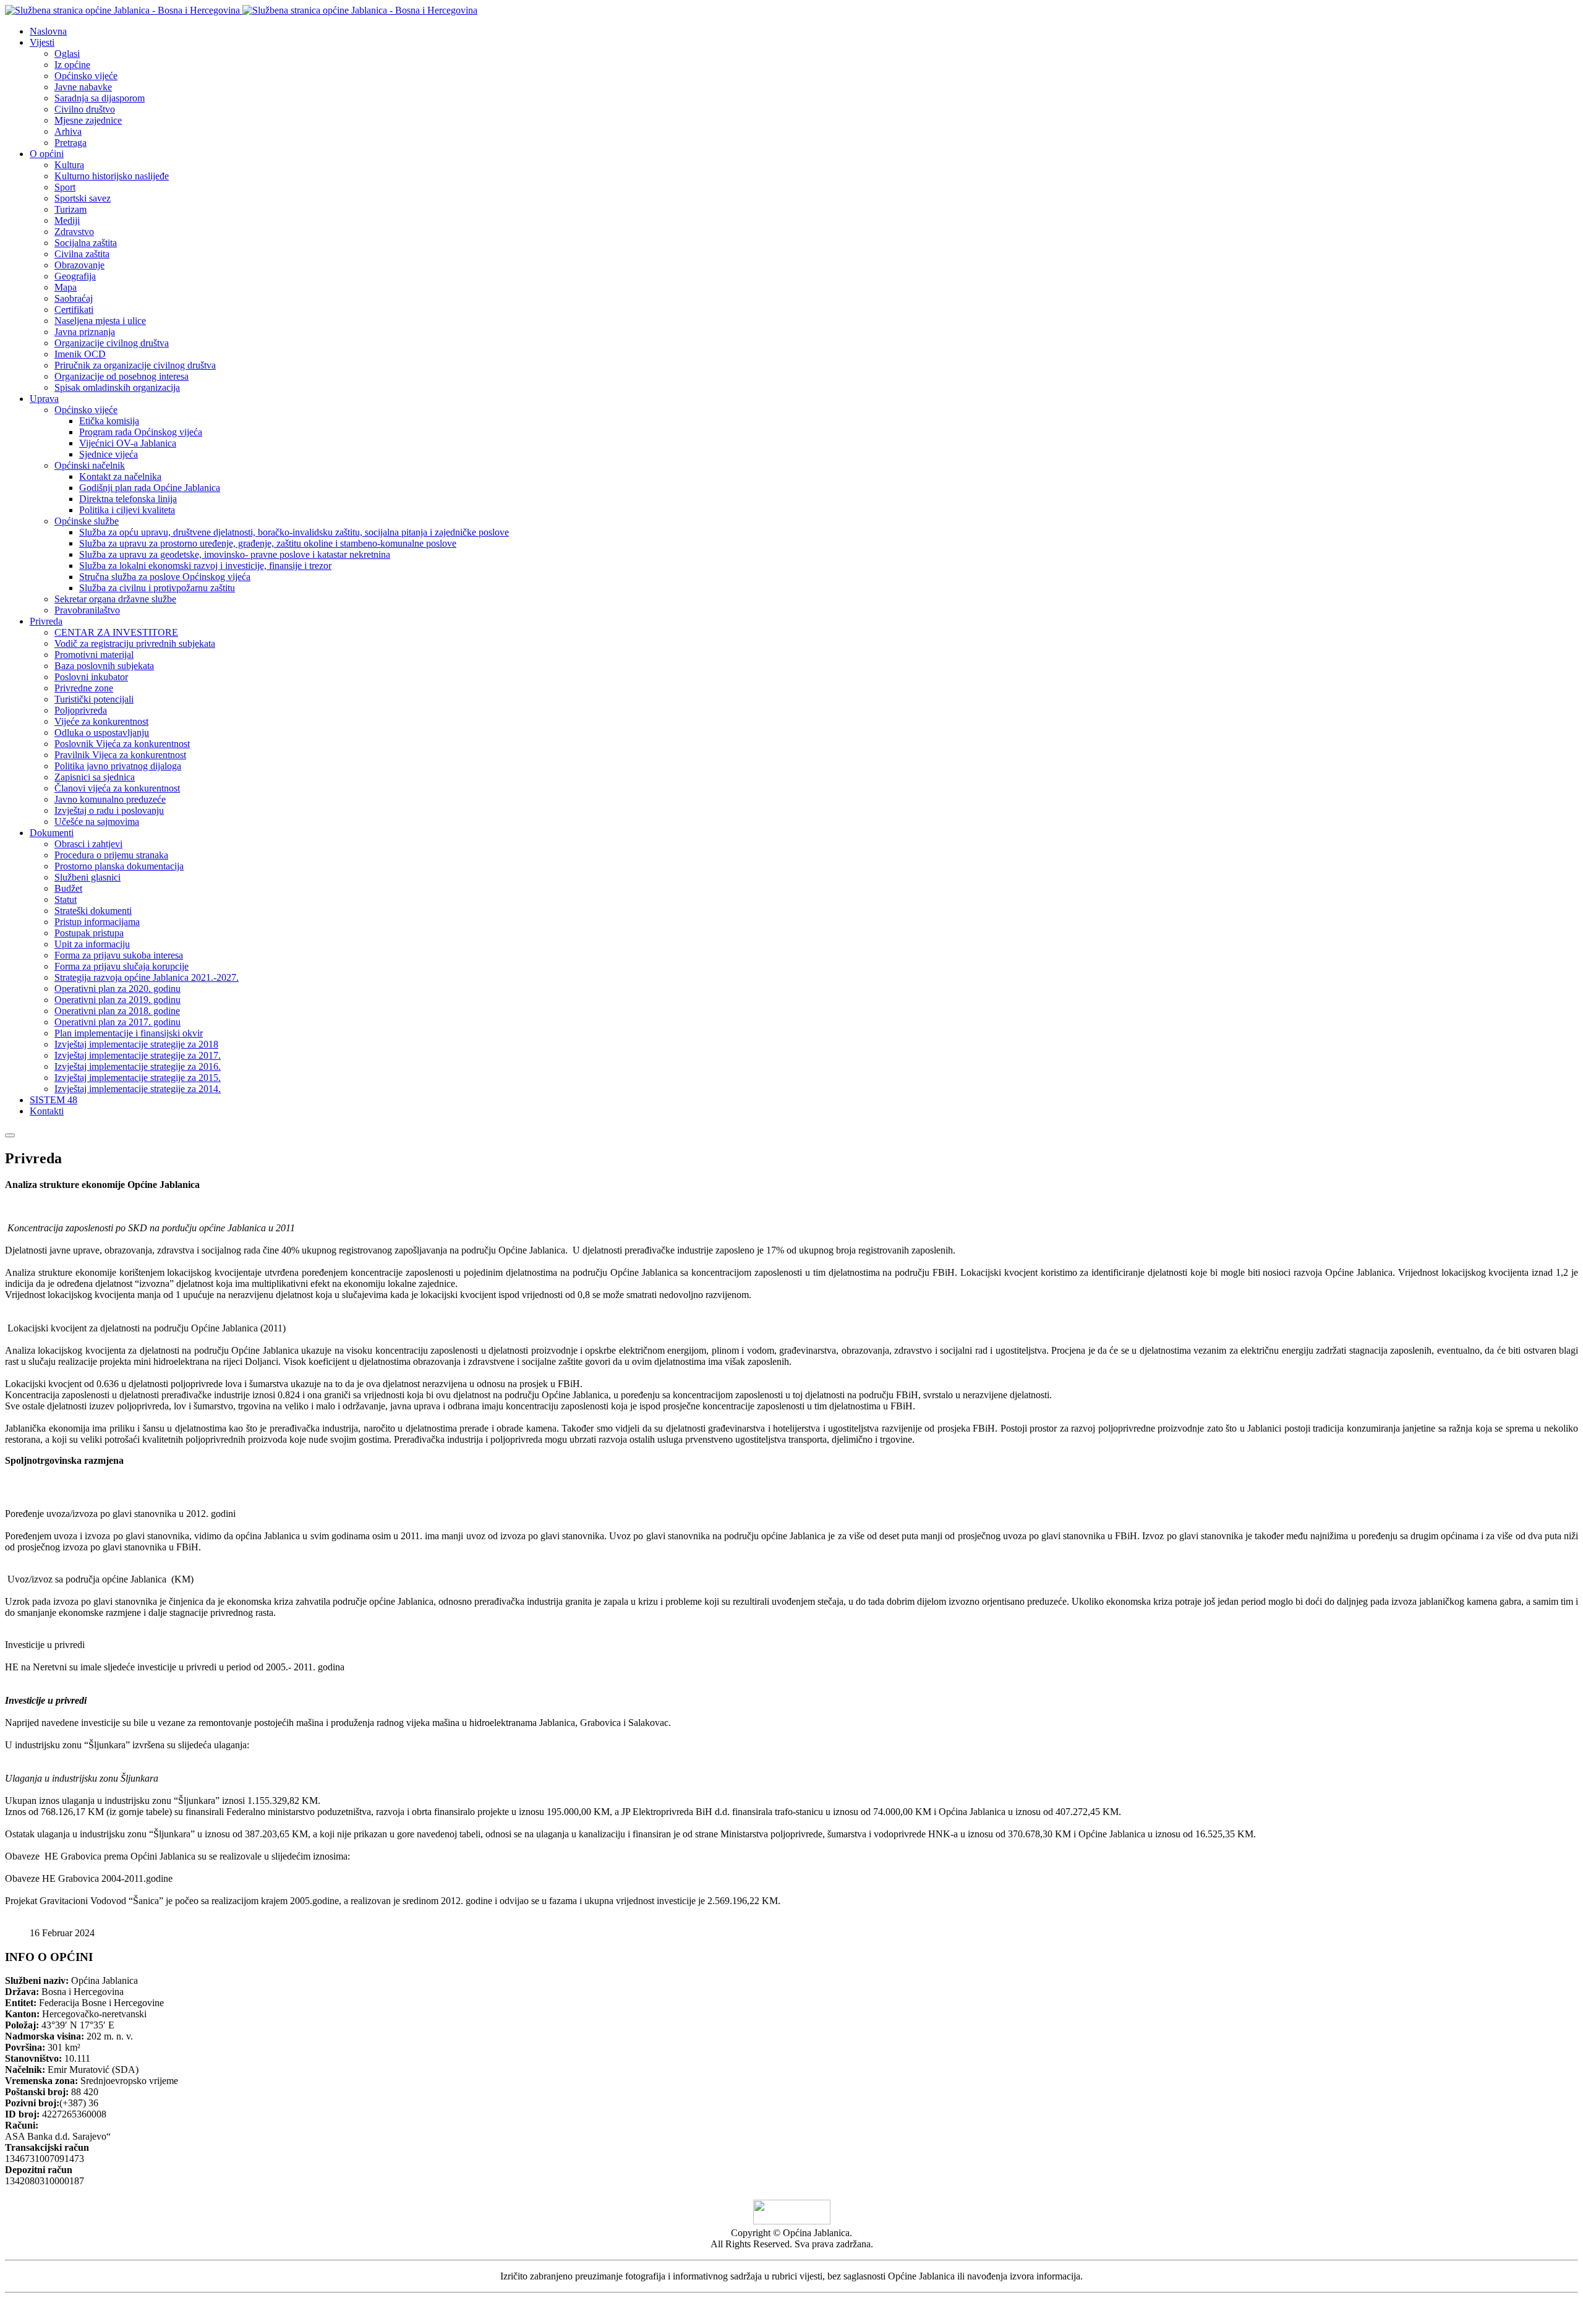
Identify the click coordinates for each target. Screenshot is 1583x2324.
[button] (42, 42)
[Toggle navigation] (10, 1135)
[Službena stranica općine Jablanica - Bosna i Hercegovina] (241, 10)
